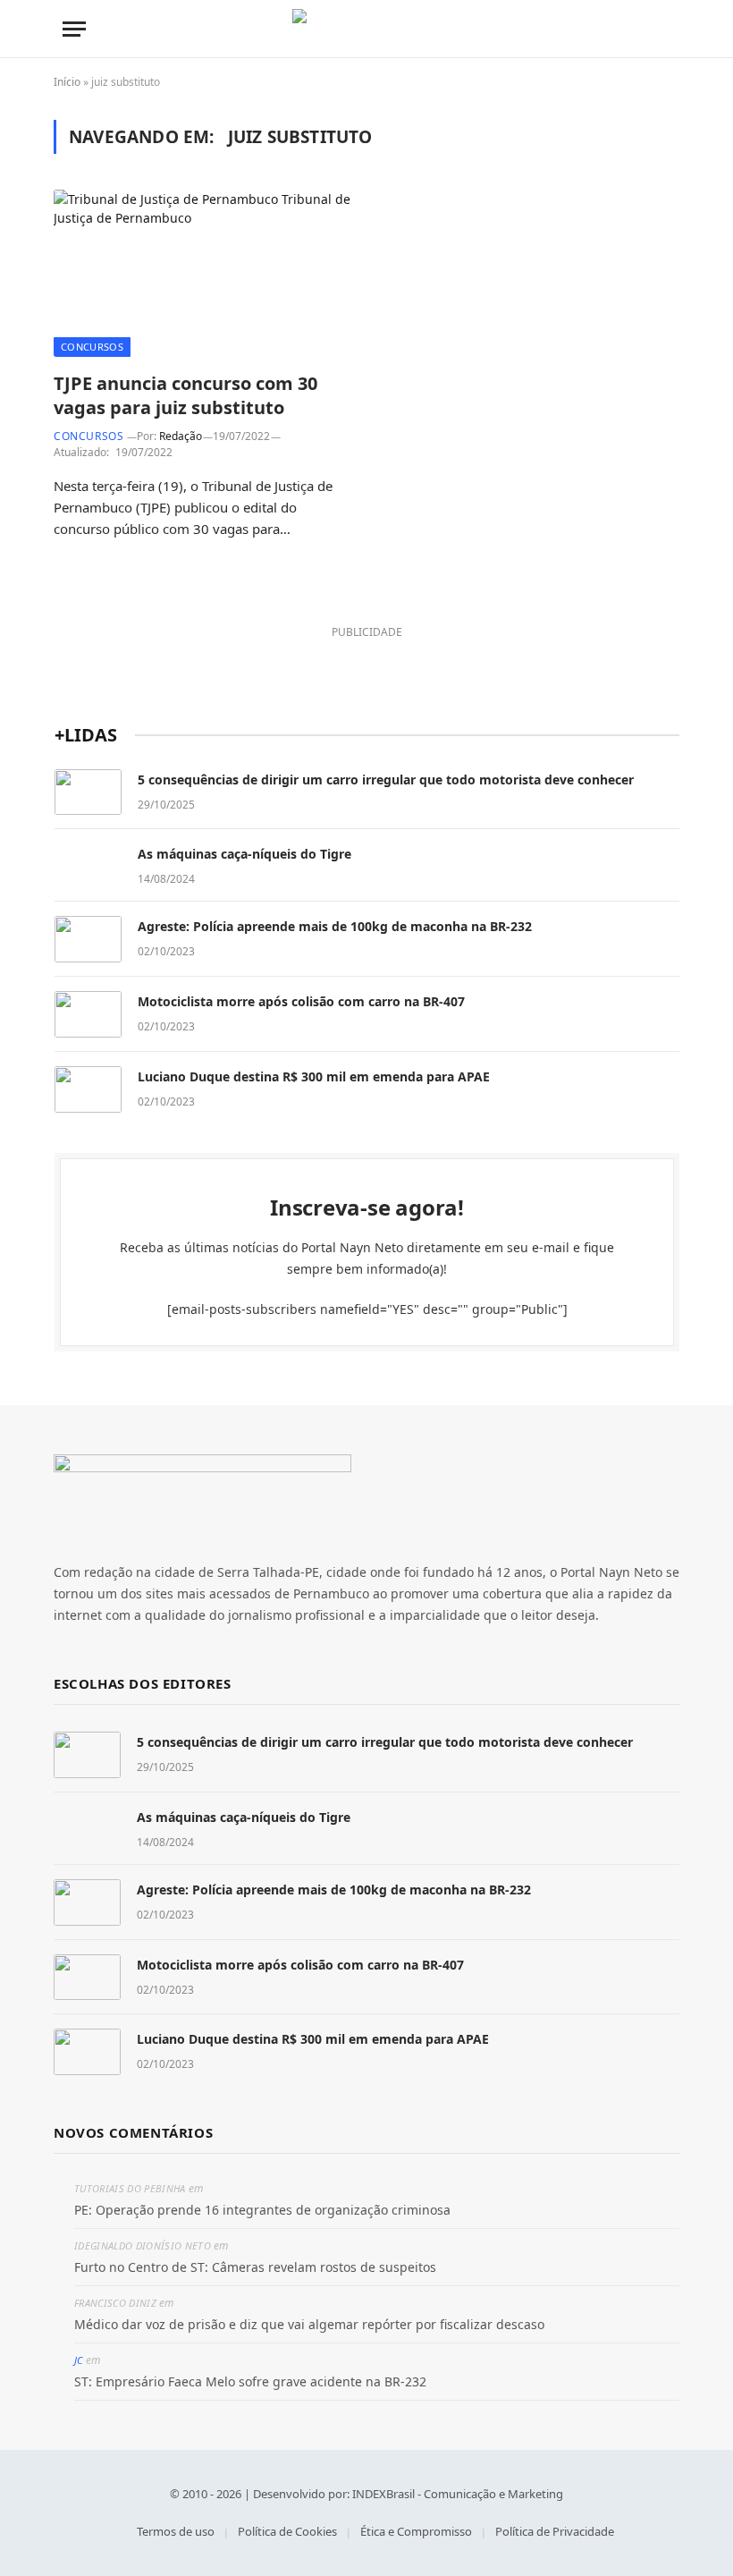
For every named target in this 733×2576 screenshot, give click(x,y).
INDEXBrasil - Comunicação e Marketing (458, 2494)
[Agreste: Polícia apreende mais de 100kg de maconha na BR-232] (88, 939)
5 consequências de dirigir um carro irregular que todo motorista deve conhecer (386, 780)
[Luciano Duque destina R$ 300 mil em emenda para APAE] (88, 1089)
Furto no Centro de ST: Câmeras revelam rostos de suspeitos (255, 2267)
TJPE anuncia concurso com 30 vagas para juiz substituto (185, 395)
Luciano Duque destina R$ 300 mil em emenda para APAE (314, 1076)
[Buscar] (662, 29)
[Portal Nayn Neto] (367, 29)
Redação (181, 436)
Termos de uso (176, 2531)
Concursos (92, 347)
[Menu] (74, 29)
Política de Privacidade (555, 2531)
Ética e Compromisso (416, 2531)
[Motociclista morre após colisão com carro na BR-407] (88, 1014)
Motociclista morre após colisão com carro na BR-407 (301, 1001)
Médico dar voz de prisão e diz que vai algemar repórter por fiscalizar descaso (309, 2324)
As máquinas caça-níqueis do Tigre (244, 854)
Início (67, 82)
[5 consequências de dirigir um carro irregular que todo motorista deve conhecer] (88, 792)
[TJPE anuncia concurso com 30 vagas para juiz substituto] (202, 273)
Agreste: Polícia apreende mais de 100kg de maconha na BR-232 (335, 926)
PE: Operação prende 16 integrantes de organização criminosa (262, 2210)
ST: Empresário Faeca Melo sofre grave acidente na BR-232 (250, 2381)
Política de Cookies (287, 2531)
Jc (79, 2360)
